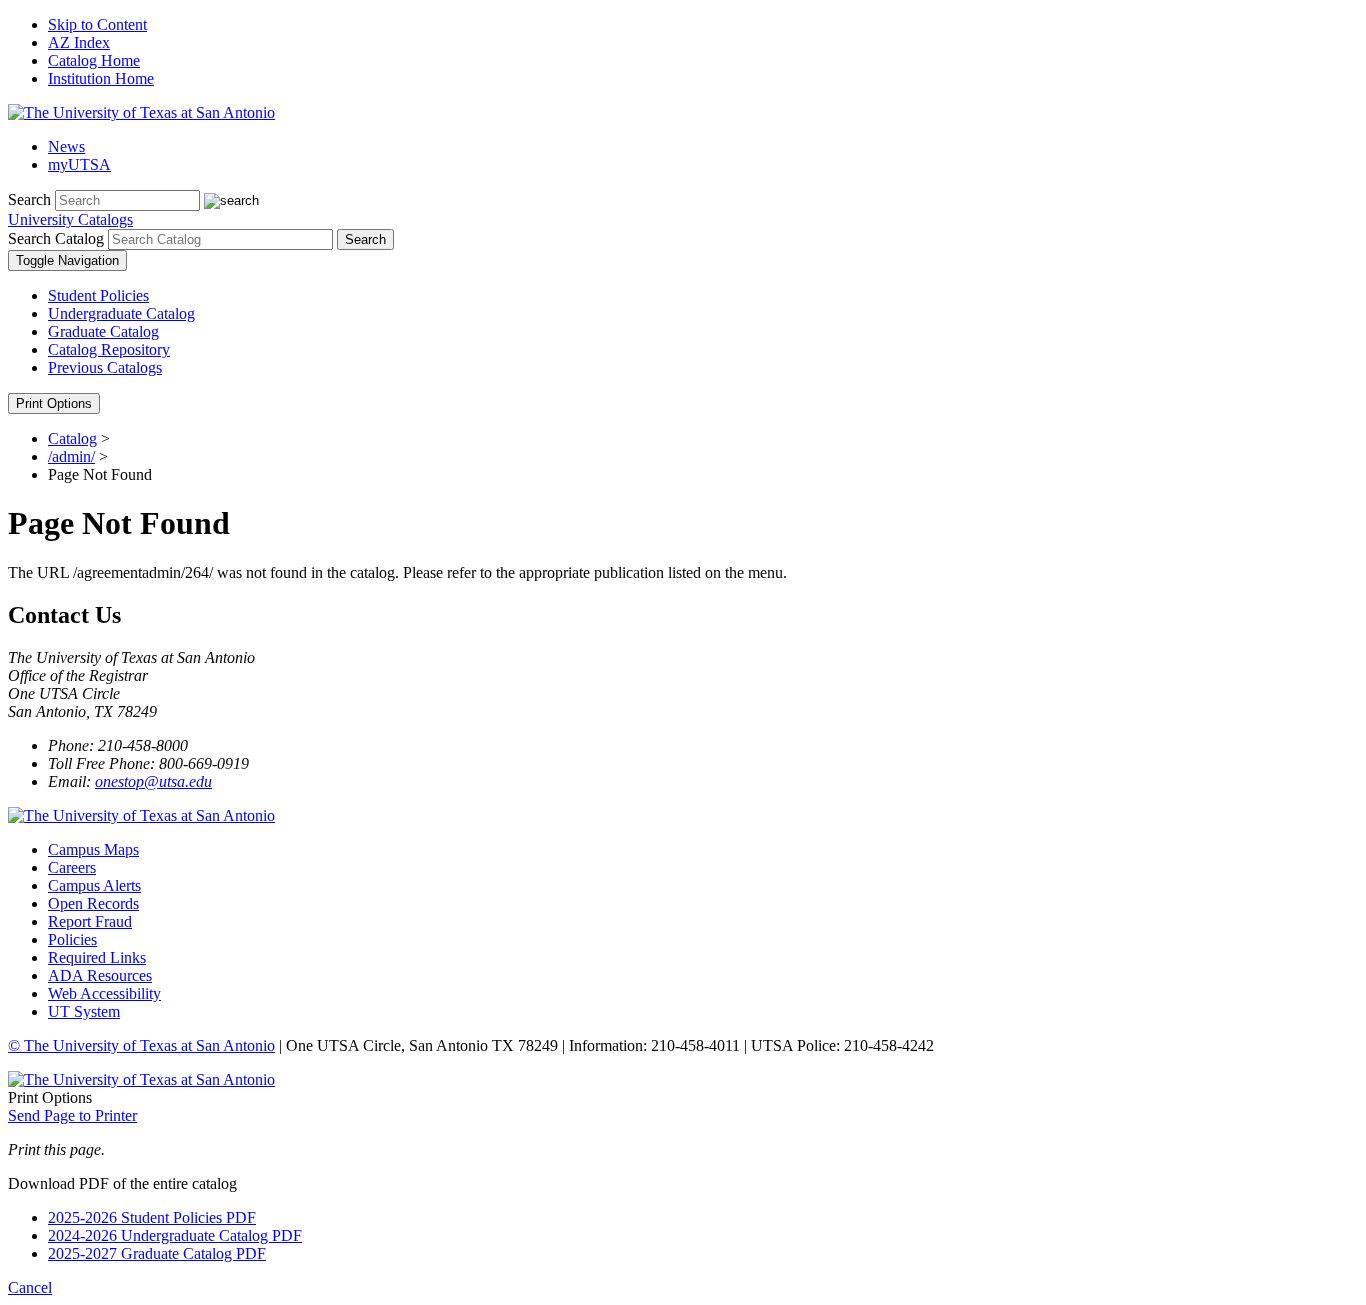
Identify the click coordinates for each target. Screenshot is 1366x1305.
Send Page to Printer (72, 1115)
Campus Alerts (94, 885)
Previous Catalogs (105, 367)
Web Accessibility (104, 993)
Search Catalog (56, 238)
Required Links (97, 957)
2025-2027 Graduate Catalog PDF (157, 1253)
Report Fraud (90, 921)
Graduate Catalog (103, 331)
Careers (72, 867)
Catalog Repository (109, 349)
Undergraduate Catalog (121, 313)
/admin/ (71, 456)
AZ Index (79, 42)
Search (29, 199)
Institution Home (101, 78)
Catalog (72, 438)
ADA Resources (100, 975)
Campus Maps (93, 849)
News (66, 146)
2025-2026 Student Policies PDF (152, 1217)
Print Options (54, 403)
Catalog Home (94, 60)
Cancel (30, 1287)
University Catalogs (70, 219)
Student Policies (98, 295)
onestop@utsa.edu (153, 781)
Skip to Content (97, 24)
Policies (72, 939)
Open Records (93, 903)
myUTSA (79, 164)
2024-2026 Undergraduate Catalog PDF (175, 1235)
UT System (84, 1011)
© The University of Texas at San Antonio (141, 1045)
